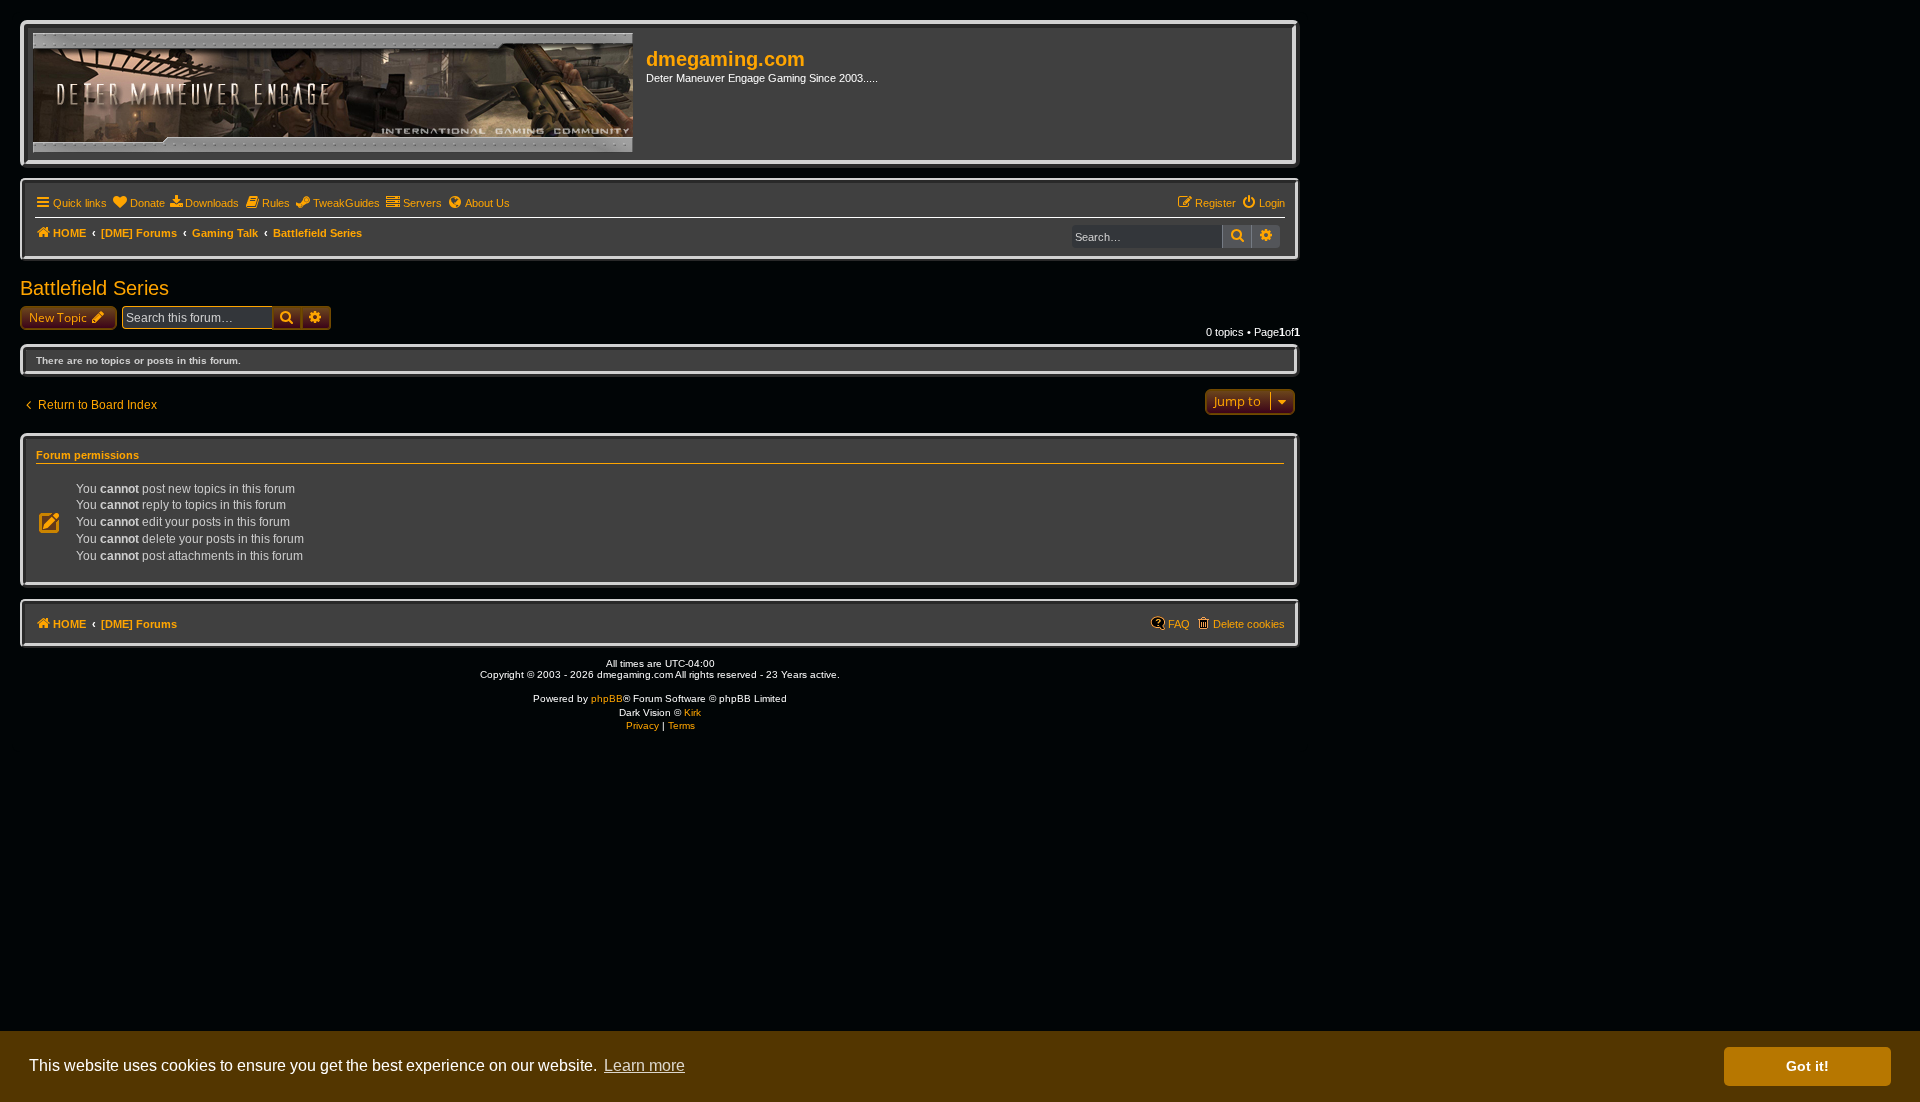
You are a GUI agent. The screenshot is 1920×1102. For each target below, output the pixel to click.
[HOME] (339, 94)
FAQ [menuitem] (1179, 624)
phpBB (607, 698)
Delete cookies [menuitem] (1249, 624)
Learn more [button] (644, 1065)
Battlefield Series (94, 288)
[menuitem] (138, 203)
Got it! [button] (1807, 1066)
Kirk (692, 712)
